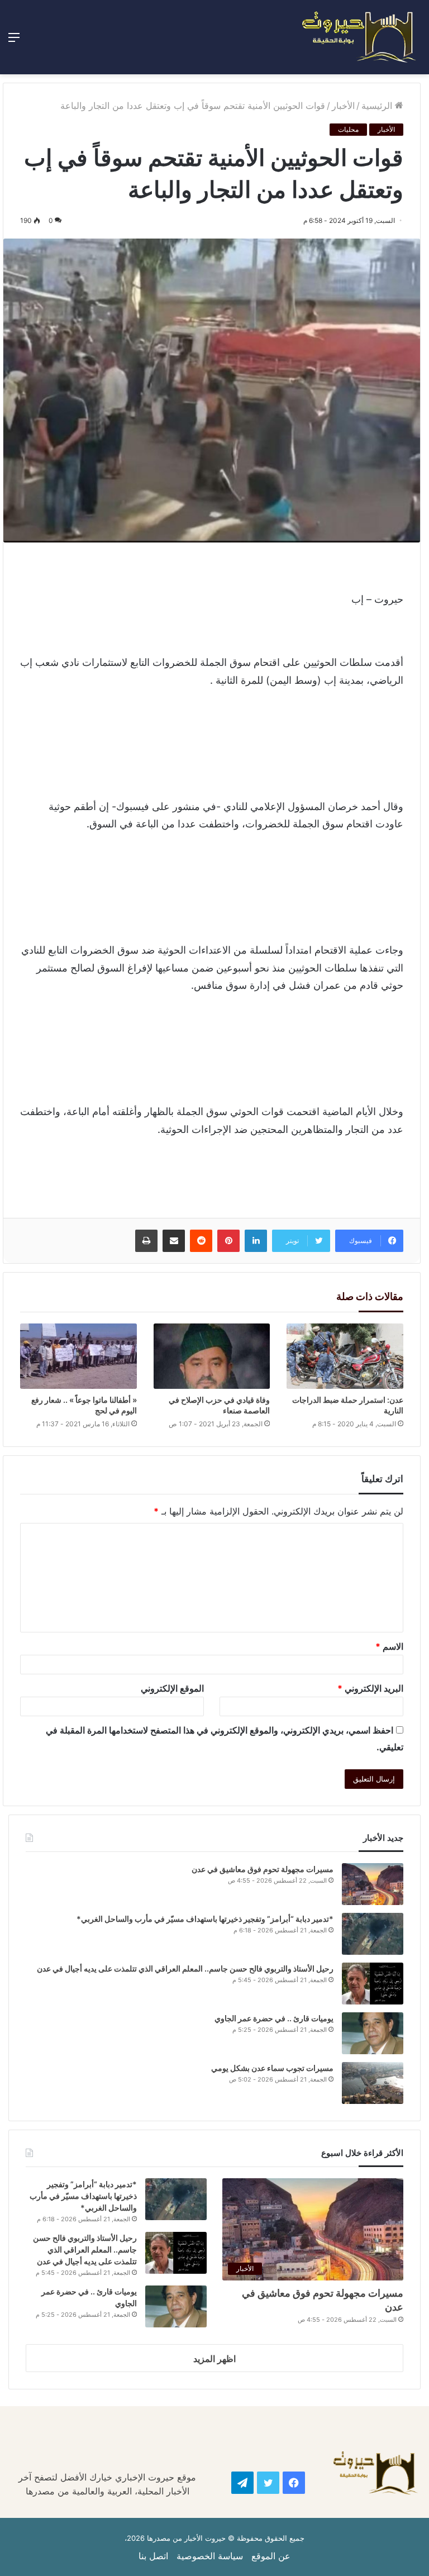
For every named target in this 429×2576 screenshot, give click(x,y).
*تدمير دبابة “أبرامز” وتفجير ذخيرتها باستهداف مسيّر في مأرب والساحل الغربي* (205, 1919)
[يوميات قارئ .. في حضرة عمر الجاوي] (373, 2033)
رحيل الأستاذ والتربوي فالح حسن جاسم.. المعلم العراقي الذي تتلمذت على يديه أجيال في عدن (184, 1968)
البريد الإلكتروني (370, 1688)
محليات (348, 129)
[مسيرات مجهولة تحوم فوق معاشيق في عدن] (373, 1884)
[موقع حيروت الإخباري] (359, 37)
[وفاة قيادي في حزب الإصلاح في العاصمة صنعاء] (212, 1356)
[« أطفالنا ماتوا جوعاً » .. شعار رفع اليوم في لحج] (78, 1356)
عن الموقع (271, 2556)
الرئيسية (378, 106)
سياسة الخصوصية (210, 2556)
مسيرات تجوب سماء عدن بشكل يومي (272, 2068)
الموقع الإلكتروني (172, 1688)
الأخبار (343, 106)
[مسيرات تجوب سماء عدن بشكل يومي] (373, 2083)
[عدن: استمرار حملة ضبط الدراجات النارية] (345, 1356)
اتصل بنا (153, 2556)
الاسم (389, 1646)
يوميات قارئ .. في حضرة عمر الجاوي (274, 2018)
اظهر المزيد (214, 2359)
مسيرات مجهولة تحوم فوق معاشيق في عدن (263, 1869)
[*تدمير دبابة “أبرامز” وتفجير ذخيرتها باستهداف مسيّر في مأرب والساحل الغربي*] (373, 1934)
